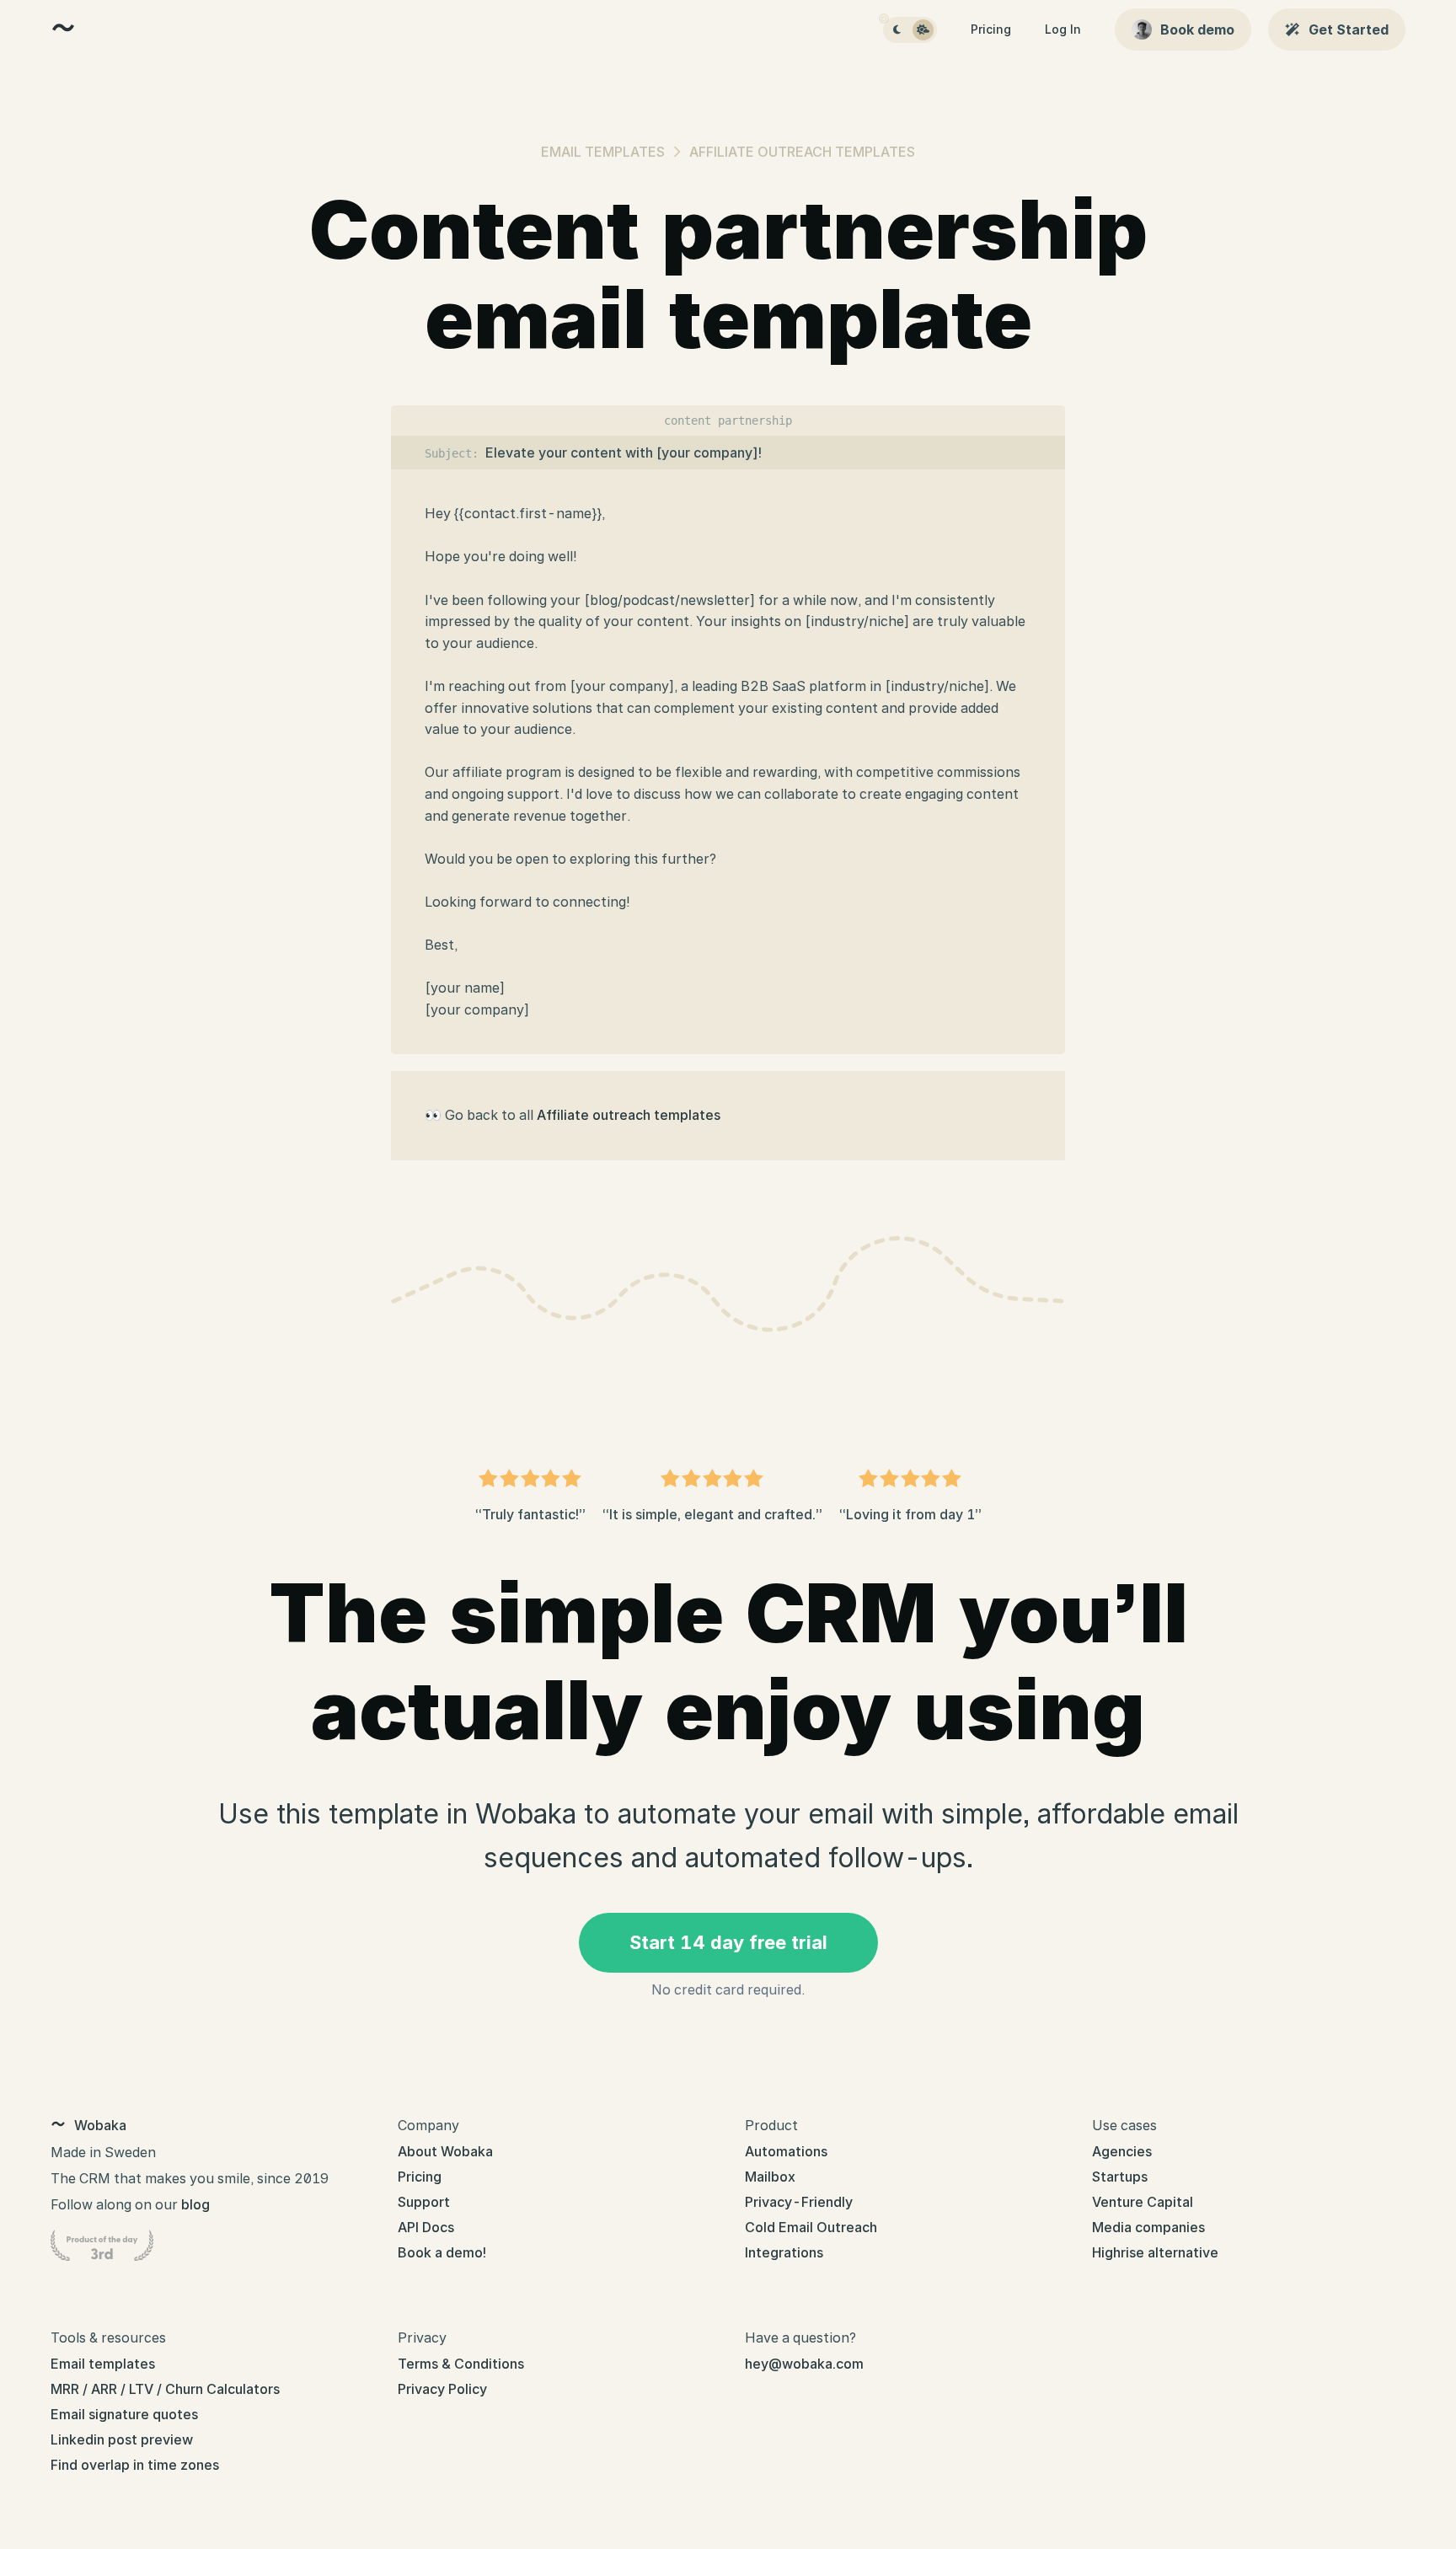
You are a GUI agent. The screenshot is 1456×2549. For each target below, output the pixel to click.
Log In (1063, 29)
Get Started (1349, 29)
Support (424, 2202)
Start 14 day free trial (728, 1942)
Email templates (603, 152)
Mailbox (770, 2177)
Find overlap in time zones (135, 2465)
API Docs (426, 2227)
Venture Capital (1143, 2202)
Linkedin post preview (122, 2439)
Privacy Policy (442, 2389)
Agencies (1122, 2151)
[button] (897, 30)
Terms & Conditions (461, 2364)
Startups (1120, 2177)
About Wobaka (445, 2151)
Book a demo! (442, 2252)
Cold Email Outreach (811, 2227)
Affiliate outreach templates (802, 152)
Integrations (784, 2252)
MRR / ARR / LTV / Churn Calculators (165, 2389)
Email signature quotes (124, 2414)
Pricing (991, 29)
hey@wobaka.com (804, 2364)
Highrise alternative (1155, 2252)
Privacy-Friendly (799, 2202)
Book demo (1197, 29)
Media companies (1148, 2227)
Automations (786, 2151)
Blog (195, 2204)
